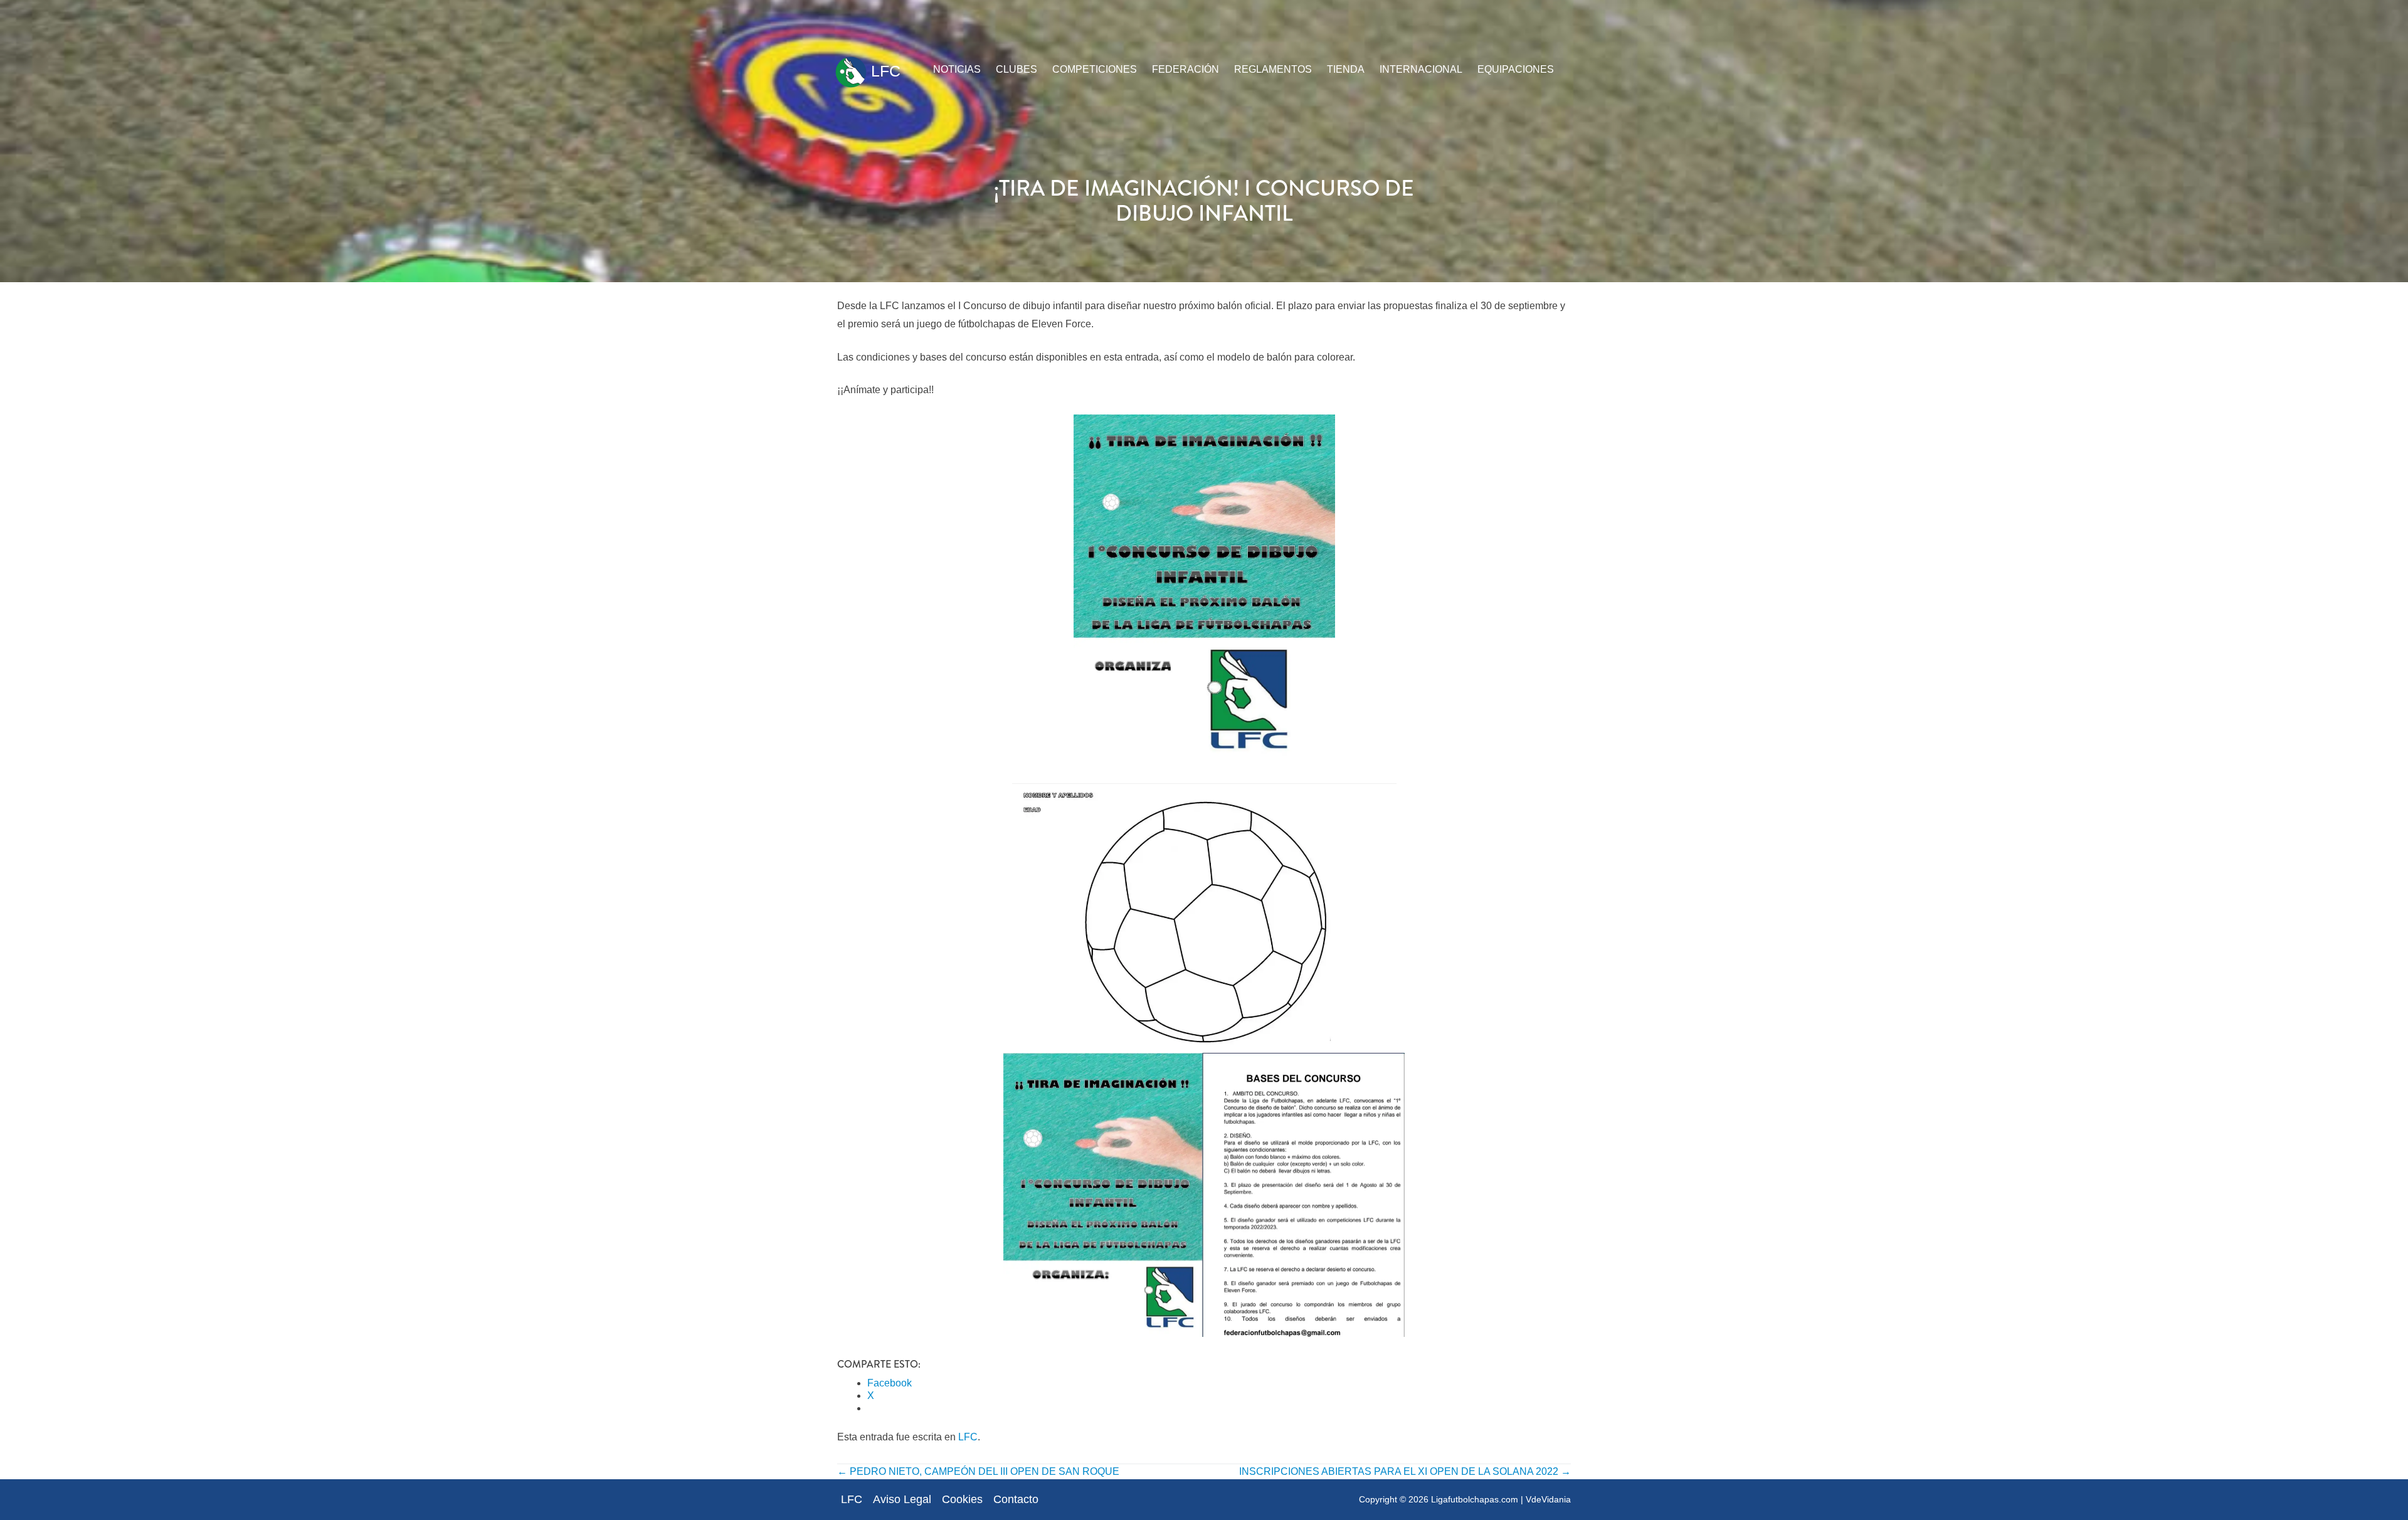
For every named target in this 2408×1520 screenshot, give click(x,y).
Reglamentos (1273, 69)
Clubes (1017, 69)
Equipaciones (1516, 69)
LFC (884, 71)
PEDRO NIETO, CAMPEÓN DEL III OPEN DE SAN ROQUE (978, 1471)
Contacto (1016, 1499)
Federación (1186, 69)
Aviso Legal (902, 1499)
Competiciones (1095, 69)
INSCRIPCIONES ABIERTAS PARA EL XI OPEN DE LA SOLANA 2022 (1405, 1471)
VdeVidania (1548, 1499)
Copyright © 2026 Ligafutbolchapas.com (1439, 1499)
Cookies (962, 1499)
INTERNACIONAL (1421, 69)
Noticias (957, 69)
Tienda (1346, 69)
